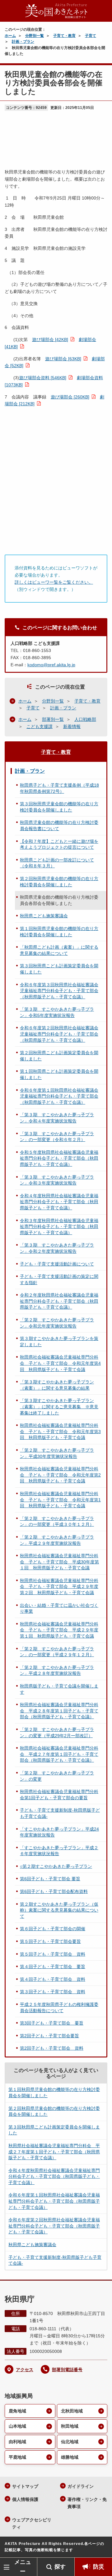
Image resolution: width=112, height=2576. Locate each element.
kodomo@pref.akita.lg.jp (51, 665)
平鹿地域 (17, 2457)
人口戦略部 (85, 719)
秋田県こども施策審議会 (44, 916)
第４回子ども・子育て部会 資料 (53, 1979)
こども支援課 (40, 726)
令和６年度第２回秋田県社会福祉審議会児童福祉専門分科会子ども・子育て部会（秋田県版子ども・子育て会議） (59, 1034)
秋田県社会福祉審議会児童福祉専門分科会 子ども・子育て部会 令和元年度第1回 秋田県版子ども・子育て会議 (60, 1500)
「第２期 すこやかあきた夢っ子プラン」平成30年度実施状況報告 (57, 1453)
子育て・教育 (64, 36)
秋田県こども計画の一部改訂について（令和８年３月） (57, 863)
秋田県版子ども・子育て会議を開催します (59, 1689)
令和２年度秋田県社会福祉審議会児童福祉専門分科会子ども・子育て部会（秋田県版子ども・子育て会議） (59, 1301)
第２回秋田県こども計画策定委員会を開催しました (59, 1056)
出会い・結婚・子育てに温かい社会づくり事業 (59, 1608)
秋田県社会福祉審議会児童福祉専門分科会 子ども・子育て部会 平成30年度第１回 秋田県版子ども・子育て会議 (59, 1562)
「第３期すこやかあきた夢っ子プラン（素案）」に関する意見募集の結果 (57, 1385)
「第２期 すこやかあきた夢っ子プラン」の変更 (57, 1776)
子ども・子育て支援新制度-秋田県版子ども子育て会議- (60, 1813)
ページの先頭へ (101, 2548)
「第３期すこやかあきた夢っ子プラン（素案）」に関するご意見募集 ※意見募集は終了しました (59, 1407)
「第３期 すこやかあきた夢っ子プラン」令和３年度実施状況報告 (57, 1180)
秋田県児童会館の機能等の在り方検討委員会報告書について (59, 825)
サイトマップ (25, 2486)
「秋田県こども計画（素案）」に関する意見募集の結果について (59, 950)
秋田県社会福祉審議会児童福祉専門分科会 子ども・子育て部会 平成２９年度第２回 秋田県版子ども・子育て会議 (59, 1587)
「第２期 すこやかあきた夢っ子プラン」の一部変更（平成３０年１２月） (57, 1522)
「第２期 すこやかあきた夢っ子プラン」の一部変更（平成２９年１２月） (57, 1652)
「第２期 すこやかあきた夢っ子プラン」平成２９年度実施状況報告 (57, 1540)
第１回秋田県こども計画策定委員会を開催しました (59, 1074)
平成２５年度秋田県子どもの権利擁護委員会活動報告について (59, 2007)
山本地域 (17, 2426)
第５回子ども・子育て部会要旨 (50, 1941)
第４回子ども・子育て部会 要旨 (53, 1967)
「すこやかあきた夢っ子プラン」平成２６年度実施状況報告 (59, 1851)
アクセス (25, 2370)
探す (60, 2567)
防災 (99, 2567)
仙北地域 (70, 2442)
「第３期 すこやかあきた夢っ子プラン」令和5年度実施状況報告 (57, 1012)
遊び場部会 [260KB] (70, 397)
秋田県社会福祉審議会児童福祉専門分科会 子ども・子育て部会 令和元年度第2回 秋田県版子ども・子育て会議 (60, 1475)
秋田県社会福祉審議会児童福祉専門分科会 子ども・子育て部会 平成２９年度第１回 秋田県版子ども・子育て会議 (59, 1630)
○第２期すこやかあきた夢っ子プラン (56, 1866)
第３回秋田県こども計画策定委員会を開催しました (59, 969)
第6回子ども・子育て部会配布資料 (54, 1891)
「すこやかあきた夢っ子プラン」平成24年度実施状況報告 (59, 1832)
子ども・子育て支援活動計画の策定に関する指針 (59, 1279)
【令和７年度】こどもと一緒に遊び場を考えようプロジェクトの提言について (59, 844)
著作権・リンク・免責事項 (87, 2503)
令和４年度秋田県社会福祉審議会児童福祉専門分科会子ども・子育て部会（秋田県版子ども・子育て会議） (59, 1202)
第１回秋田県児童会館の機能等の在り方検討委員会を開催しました (59, 932)
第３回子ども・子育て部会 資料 (53, 1992)
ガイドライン (81, 2486)
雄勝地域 (70, 2457)
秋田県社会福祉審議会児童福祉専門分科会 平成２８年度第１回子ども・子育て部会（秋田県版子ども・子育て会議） (59, 1711)
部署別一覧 (53, 719)
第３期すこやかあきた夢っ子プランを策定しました (59, 1342)
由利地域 (17, 2442)
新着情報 (72, 726)
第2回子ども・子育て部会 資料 (52, 2048)
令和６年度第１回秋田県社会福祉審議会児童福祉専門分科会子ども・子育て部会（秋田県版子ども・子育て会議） (59, 1096)
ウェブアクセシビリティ (32, 2523)
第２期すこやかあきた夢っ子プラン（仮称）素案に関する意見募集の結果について (59, 1910)
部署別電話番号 (67, 2370)
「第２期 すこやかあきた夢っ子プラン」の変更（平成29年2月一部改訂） (57, 1733)
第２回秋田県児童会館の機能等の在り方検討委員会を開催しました (59, 882)
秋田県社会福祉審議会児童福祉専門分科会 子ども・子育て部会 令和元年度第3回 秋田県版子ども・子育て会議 (60, 1431)
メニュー (23, 2567)
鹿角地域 (17, 2411)
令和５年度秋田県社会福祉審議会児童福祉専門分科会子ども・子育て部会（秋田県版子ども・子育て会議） (59, 1158)
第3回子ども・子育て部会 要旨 (52, 2023)
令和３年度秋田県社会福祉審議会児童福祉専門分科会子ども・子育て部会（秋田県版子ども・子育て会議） (59, 1227)
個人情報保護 (25, 2499)
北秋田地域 (72, 2411)
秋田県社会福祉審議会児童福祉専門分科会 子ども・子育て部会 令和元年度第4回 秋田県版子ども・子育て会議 (60, 1363)
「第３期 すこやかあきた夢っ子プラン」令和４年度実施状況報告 (57, 1118)
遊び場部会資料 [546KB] (43, 378)
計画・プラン (23, 42)
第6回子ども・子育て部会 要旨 (50, 1879)
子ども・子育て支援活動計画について (57, 1264)
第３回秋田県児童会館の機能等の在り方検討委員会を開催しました (59, 807)
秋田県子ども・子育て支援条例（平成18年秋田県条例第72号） (59, 788)
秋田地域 (70, 2426)
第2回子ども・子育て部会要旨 (49, 2036)
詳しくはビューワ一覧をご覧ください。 (54, 582)
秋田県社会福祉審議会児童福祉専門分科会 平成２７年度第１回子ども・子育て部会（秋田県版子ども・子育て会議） (59, 1754)
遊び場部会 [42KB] (50, 339)
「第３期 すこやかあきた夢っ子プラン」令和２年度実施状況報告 (57, 1248)
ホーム (10, 36)
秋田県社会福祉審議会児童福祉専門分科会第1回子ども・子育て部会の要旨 (59, 1795)
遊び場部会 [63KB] (63, 359)
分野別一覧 (35, 36)
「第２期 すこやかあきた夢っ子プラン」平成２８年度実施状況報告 (57, 1670)
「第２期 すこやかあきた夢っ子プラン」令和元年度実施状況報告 (57, 1323)
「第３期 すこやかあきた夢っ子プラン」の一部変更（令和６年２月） (57, 1137)
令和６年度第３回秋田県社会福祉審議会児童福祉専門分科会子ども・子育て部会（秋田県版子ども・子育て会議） (59, 991)
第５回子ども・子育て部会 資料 (53, 1954)
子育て (91, 36)
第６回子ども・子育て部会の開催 (53, 1929)
